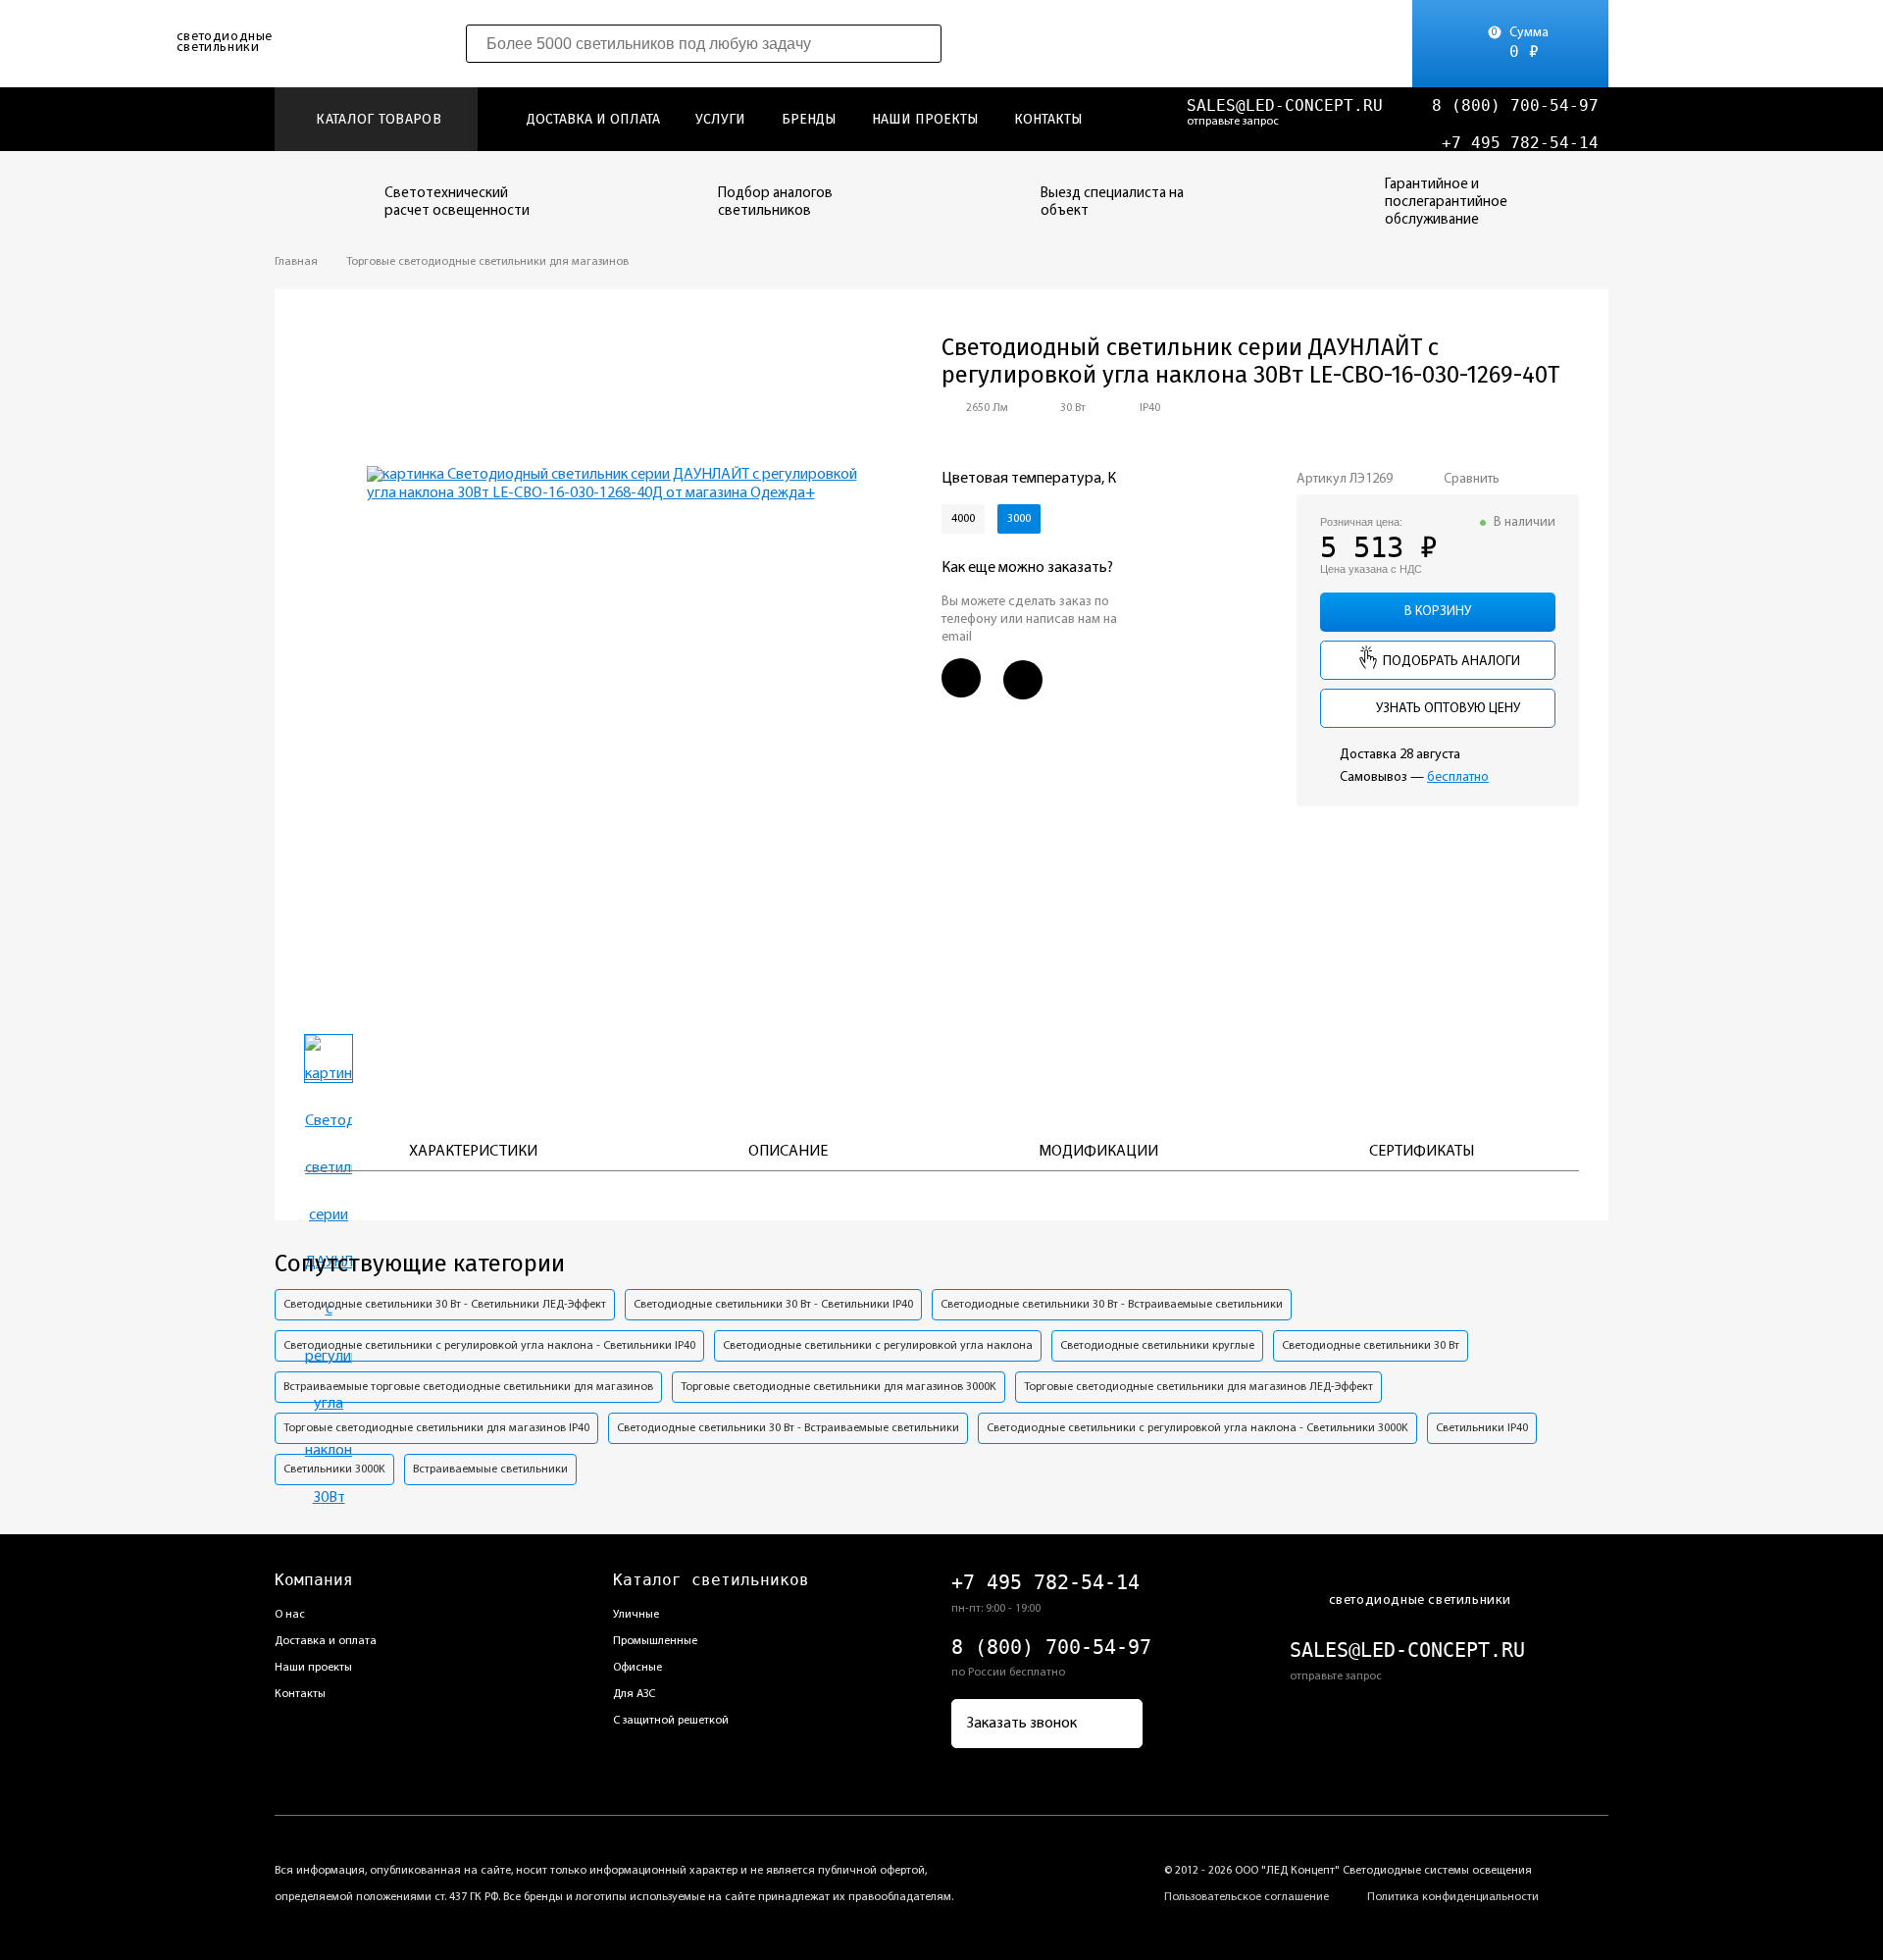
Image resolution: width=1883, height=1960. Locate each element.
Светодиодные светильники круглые (1157, 1346)
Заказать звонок (1022, 1724)
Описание (788, 1152)
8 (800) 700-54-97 (1515, 105)
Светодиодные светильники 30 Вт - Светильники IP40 (773, 1305)
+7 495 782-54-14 (1520, 143)
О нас (290, 1615)
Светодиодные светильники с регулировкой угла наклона (878, 1346)
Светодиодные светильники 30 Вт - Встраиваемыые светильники (1112, 1305)
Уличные (636, 1615)
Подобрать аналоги (1450, 662)
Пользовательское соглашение (1247, 1897)
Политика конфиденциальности (1453, 1897)
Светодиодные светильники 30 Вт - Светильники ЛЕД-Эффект (445, 1305)
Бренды (809, 119)
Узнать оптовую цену (1447, 709)
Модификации (1098, 1152)
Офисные (637, 1668)
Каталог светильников (711, 1580)
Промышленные (655, 1641)
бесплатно (1458, 777)
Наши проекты (925, 119)
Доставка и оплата (593, 119)
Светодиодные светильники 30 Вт (1371, 1346)
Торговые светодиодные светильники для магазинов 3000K (839, 1387)
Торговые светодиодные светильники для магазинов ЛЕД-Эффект (1198, 1387)
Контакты (1048, 119)
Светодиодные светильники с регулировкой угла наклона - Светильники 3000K (1197, 1428)
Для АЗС (634, 1694)
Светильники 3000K (334, 1470)
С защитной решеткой (671, 1721)
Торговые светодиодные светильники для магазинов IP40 (436, 1428)
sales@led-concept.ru (1285, 105)
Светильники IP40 (1482, 1428)
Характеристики (473, 1152)
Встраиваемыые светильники (490, 1470)
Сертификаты (1422, 1152)
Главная (296, 262)
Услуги (720, 119)
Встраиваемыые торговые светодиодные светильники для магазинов (468, 1387)
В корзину (1438, 612)
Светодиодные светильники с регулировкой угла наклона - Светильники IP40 (489, 1346)
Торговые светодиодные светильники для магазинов (487, 262)
